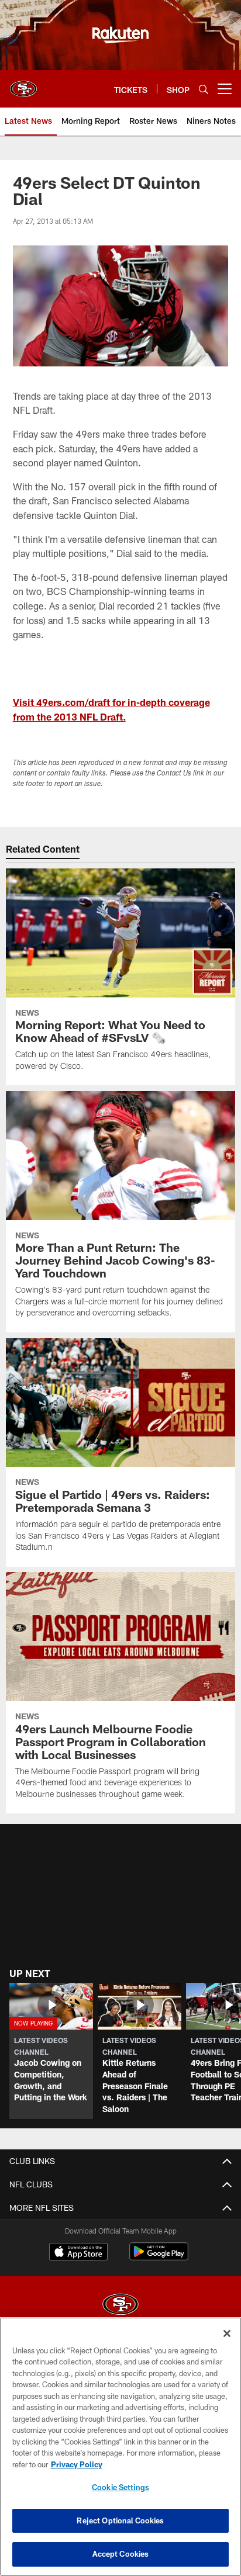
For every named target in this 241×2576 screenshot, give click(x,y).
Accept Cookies (121, 2554)
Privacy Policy (77, 2464)
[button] (120, 727)
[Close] (227, 2333)
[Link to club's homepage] (23, 84)
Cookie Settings (120, 2487)
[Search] (204, 89)
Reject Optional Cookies (120, 2520)
